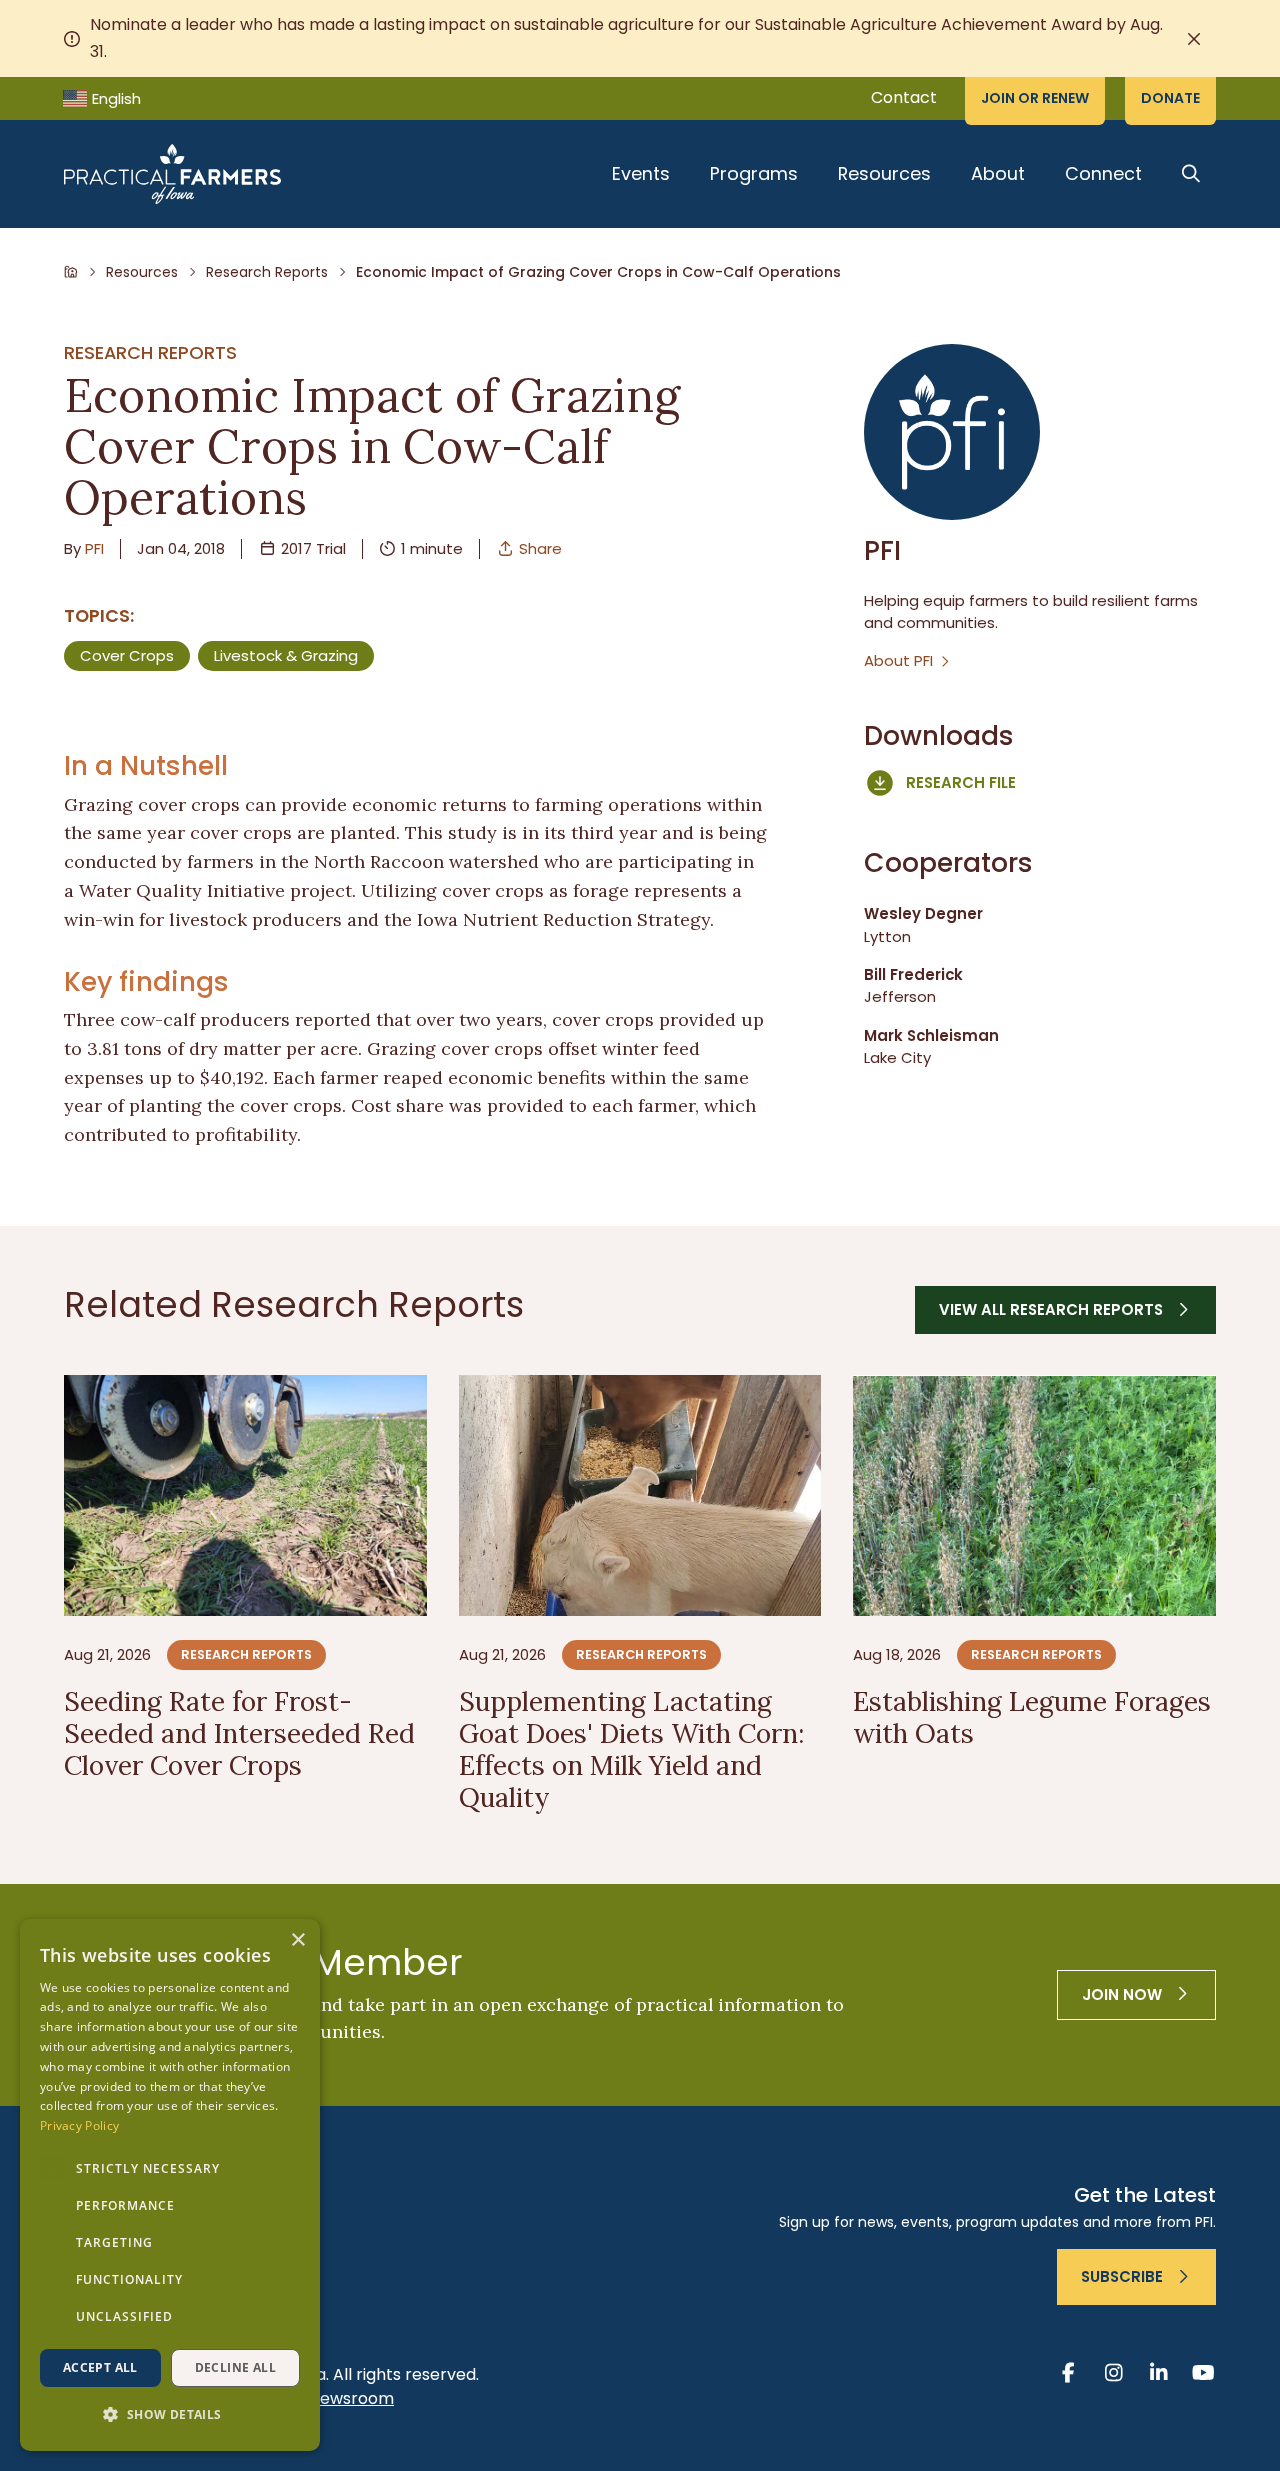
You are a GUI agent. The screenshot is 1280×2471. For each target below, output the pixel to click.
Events (641, 173)
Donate (1170, 98)
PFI (94, 548)
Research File (961, 782)
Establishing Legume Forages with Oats (1032, 1717)
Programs (754, 173)
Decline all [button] (235, 2367)
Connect (1103, 173)
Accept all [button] (100, 2367)
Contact (904, 97)
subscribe (1122, 2276)
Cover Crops (127, 655)
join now (1122, 1994)
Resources (884, 173)
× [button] (297, 1940)
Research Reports (267, 272)
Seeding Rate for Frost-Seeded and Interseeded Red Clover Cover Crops (239, 1733)
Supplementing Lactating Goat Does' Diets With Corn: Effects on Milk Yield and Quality (631, 1749)
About (998, 173)
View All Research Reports (1051, 1309)
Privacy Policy (79, 2125)
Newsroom (351, 2398)
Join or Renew (1035, 98)
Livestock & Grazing (286, 655)
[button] (170, 2415)
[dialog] (170, 2185)
